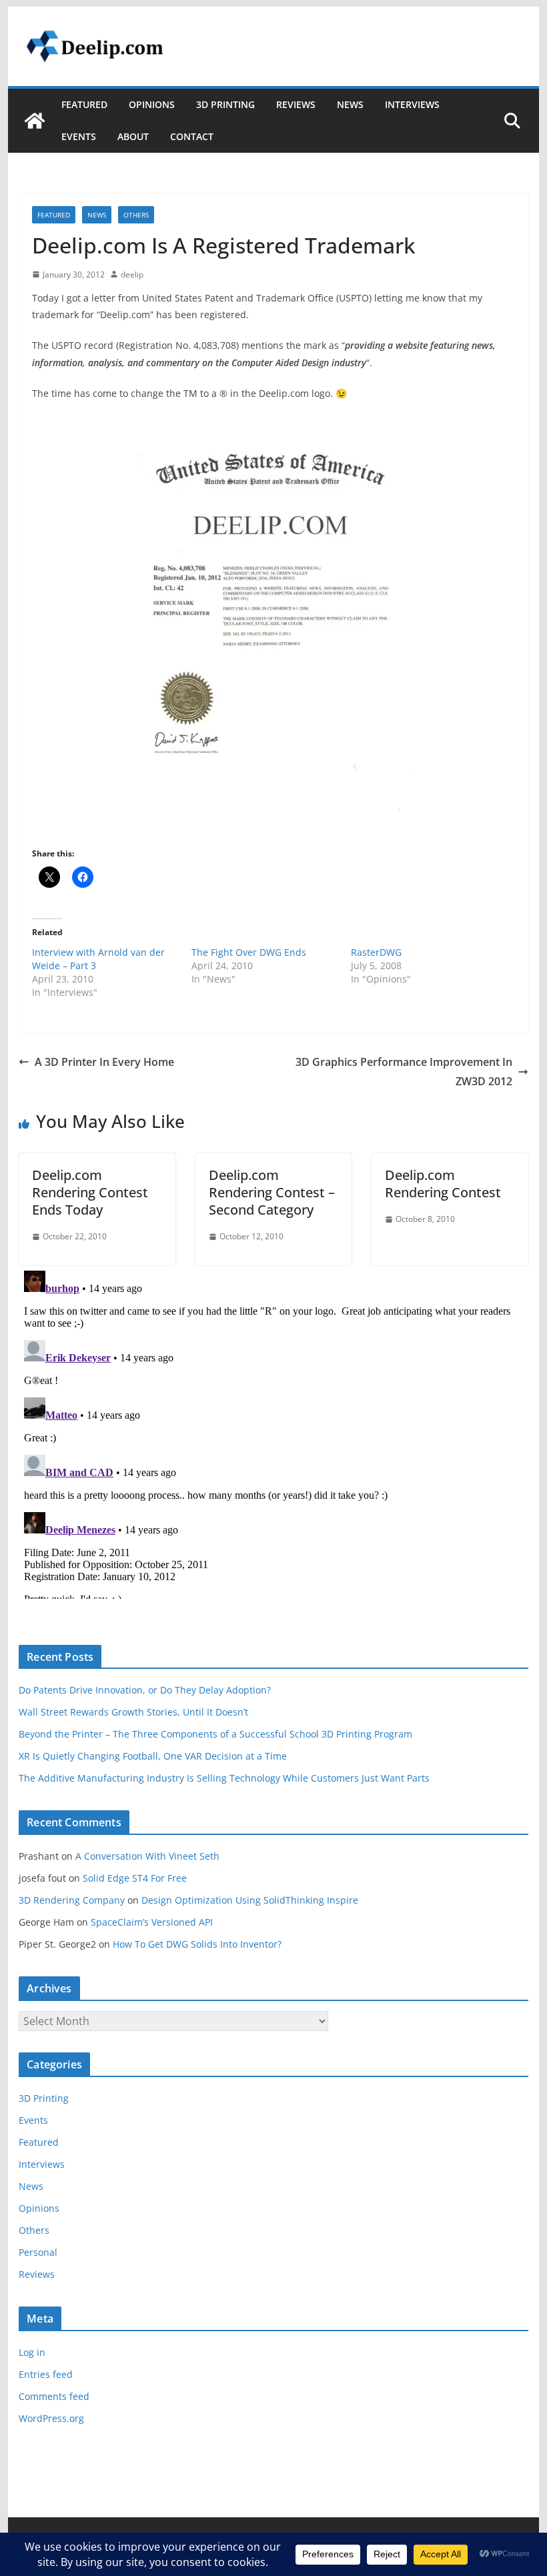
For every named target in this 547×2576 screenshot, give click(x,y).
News (350, 104)
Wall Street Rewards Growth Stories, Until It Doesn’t (133, 1712)
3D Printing (225, 104)
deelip (132, 274)
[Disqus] (273, 1432)
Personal (38, 2252)
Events (79, 136)
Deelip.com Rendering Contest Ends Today (90, 1192)
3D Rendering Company (72, 1900)
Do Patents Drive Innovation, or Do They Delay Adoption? (145, 1690)
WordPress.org (51, 2418)
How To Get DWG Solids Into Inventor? (197, 1944)
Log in (32, 2352)
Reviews (296, 104)
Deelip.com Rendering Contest (443, 1184)
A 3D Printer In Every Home (104, 1062)
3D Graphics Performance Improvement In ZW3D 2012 (404, 1072)
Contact (192, 136)
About (133, 136)
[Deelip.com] (35, 121)
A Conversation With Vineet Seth (147, 1856)
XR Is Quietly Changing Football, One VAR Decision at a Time (153, 1756)
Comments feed (54, 2396)
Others (136, 215)
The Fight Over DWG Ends (249, 952)
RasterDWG (376, 952)
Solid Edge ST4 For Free (135, 1878)
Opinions (152, 104)
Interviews (412, 104)
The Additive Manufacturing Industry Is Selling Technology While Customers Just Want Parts (224, 1778)
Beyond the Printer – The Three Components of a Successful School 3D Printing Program (215, 1734)
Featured (84, 104)
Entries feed (46, 2374)
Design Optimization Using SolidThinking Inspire (250, 1900)
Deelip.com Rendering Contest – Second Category (272, 1192)
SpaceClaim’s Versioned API (152, 1922)
